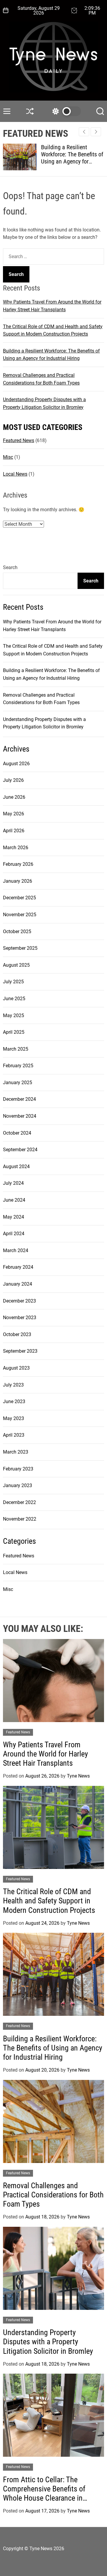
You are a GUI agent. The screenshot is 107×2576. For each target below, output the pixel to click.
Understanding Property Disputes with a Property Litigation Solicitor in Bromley (48, 2342)
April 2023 (14, 1435)
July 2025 (13, 982)
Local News (15, 474)
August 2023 (16, 1368)
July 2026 (13, 780)
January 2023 (18, 1485)
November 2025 (20, 915)
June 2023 (14, 1401)
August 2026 (16, 764)
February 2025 (18, 1066)
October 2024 (17, 1133)
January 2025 (18, 1083)
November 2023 (20, 1318)
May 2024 (14, 1217)
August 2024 (16, 1166)
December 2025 (19, 898)
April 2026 (14, 831)
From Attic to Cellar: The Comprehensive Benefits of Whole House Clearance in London (44, 2494)
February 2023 (18, 1469)
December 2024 (19, 1099)
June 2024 (14, 1200)
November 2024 (20, 1116)
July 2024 (13, 1183)
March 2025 (16, 1049)
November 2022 (20, 1519)
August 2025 (16, 965)
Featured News (19, 440)
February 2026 (18, 864)
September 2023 (20, 1351)
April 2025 (14, 1032)
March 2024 (16, 1250)
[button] (96, 132)
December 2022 (19, 1502)
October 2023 (17, 1334)
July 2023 (13, 1385)
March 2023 (16, 1452)
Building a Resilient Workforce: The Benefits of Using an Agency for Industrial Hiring (72, 158)
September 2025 (20, 948)
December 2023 (19, 1301)
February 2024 (18, 1267)
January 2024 (18, 1284)
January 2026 (18, 881)
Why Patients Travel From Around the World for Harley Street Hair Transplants (45, 1754)
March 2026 (16, 848)
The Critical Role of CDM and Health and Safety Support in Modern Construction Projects (49, 1901)
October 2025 (17, 932)
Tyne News (78, 1776)
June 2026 (14, 797)
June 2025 (14, 999)
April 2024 (14, 1234)
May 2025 (14, 1015)
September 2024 (20, 1150)
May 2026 (14, 814)
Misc (8, 457)
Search (10, 567)
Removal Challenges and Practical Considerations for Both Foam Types (53, 2195)
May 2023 (14, 1418)
